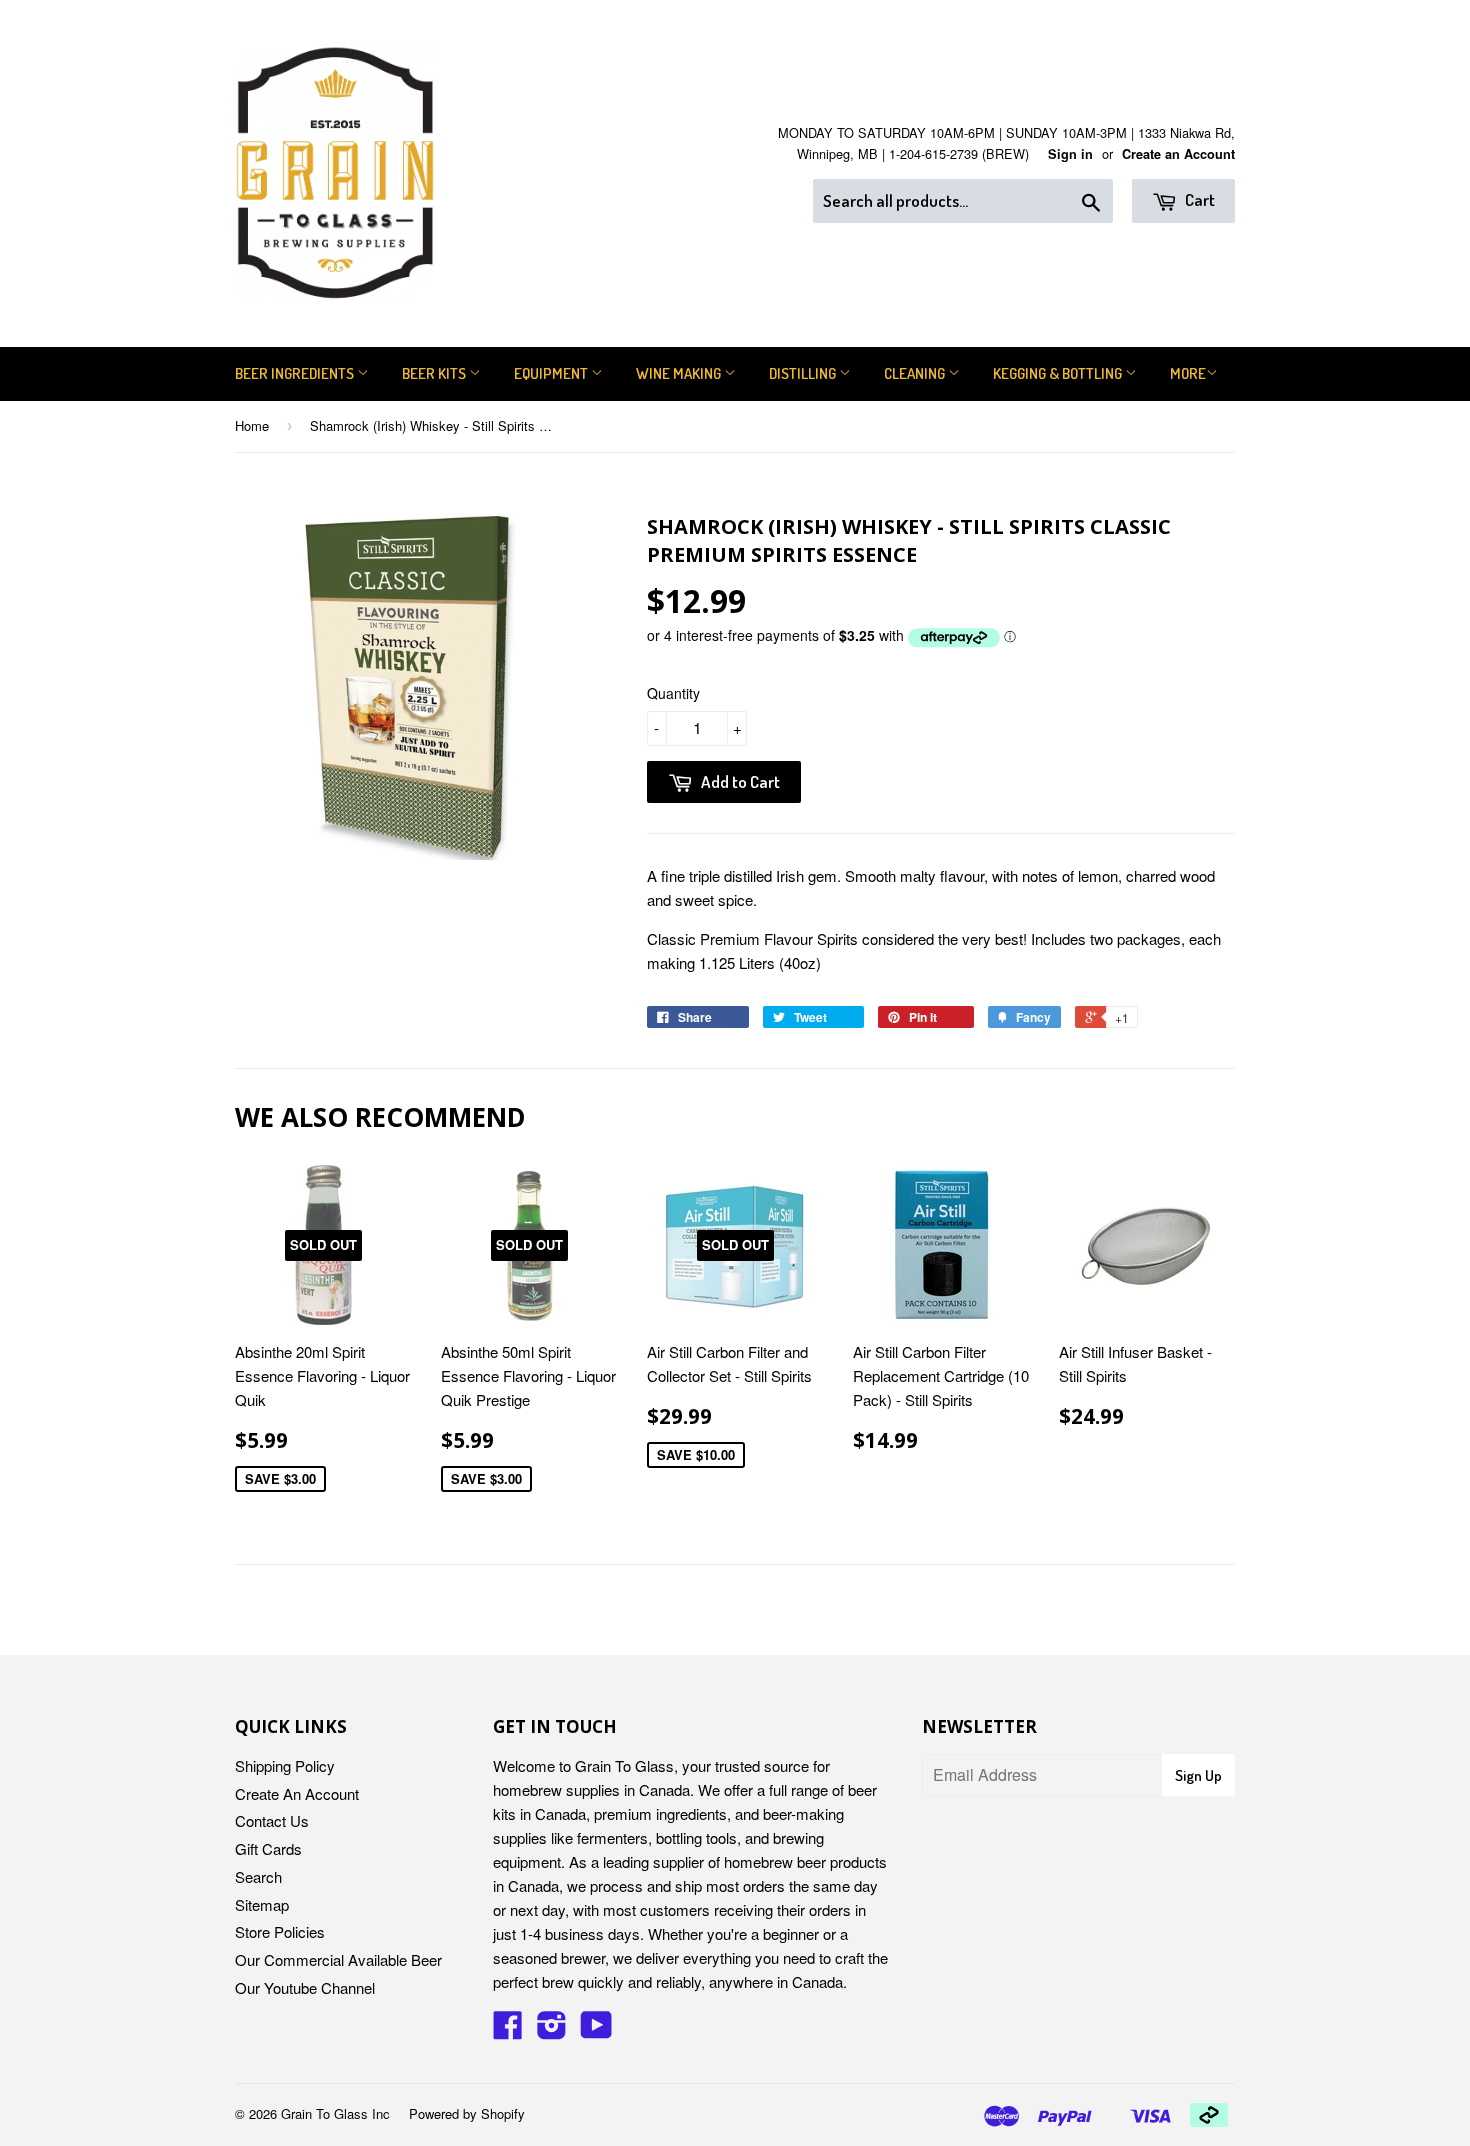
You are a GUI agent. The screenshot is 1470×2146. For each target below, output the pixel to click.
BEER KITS (435, 373)
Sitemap (262, 1904)
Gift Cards (268, 1848)
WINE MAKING (680, 373)
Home (252, 425)
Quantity (673, 693)
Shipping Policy (285, 1765)
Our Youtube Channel (305, 1987)
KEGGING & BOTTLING (1059, 373)
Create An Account (297, 1793)
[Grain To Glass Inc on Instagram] (552, 2030)
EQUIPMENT (552, 373)
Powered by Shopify (467, 2113)
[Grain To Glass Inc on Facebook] (508, 2030)
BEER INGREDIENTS (296, 373)
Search (258, 1876)
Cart (1198, 199)
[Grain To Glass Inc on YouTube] (596, 2030)
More (1188, 373)
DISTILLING (804, 373)
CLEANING (916, 373)
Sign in (1070, 154)
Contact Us (272, 1820)
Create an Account (1178, 154)
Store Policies (280, 1931)
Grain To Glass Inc (335, 2113)
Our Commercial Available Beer (338, 1959)
